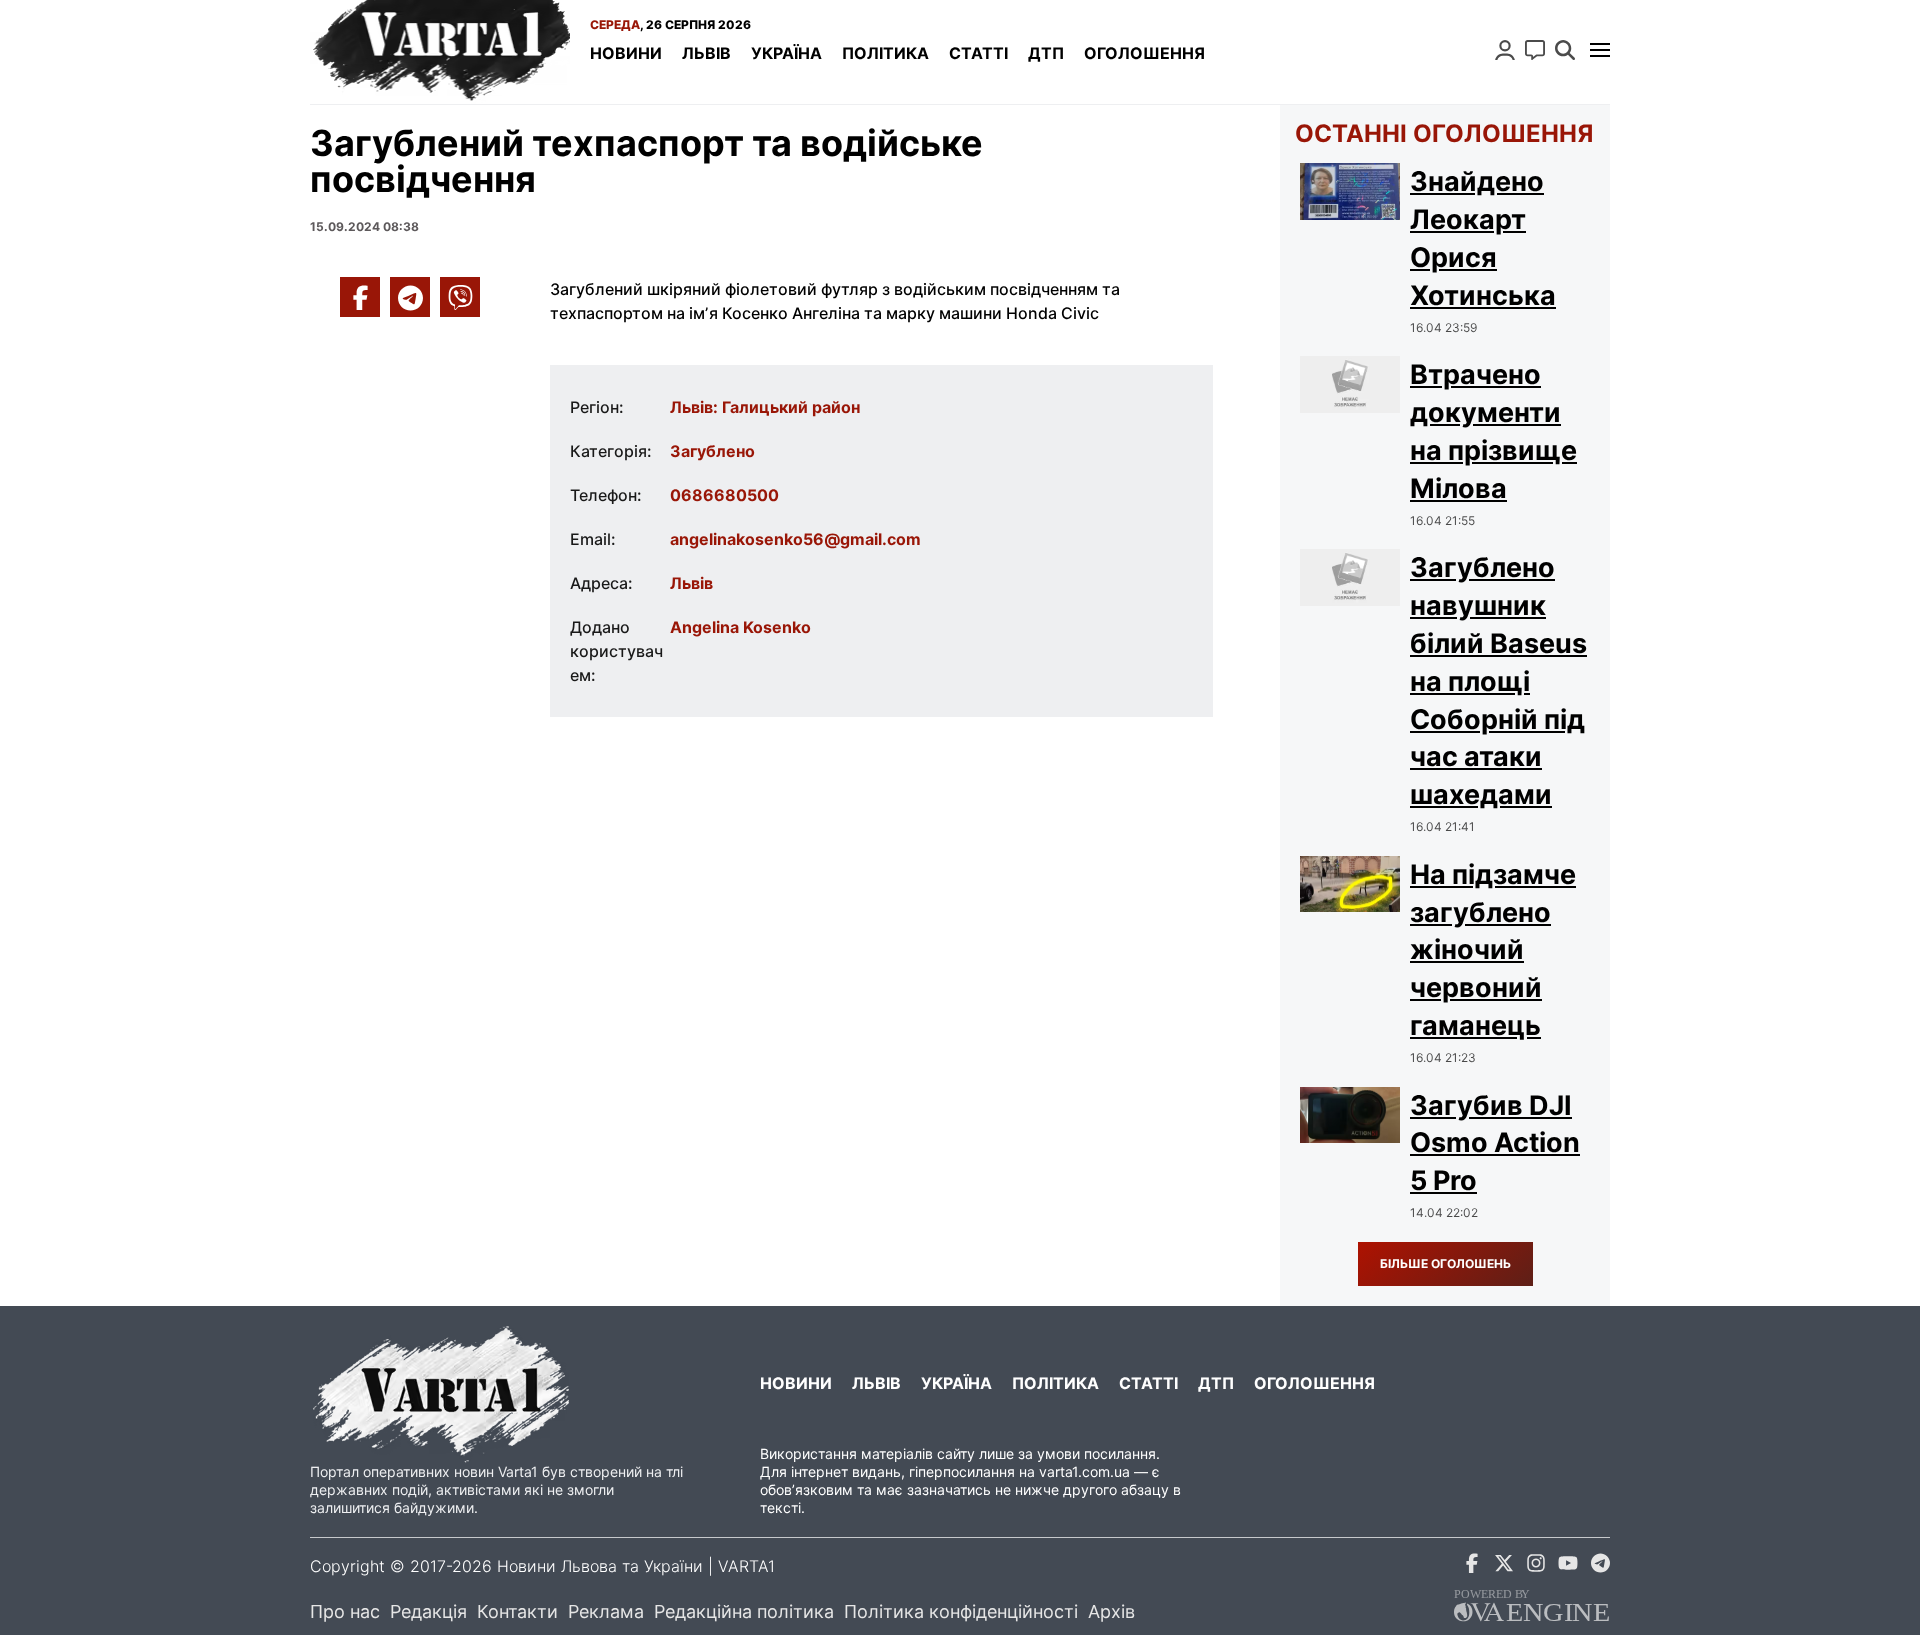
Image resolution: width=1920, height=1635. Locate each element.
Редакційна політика (744, 1611)
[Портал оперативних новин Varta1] (440, 52)
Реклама (606, 1611)
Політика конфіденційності (961, 1611)
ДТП (1046, 53)
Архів (1111, 1611)
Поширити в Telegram (410, 297)
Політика (885, 53)
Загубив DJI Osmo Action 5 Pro (1495, 1143)
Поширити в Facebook (360, 297)
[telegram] (1600, 1566)
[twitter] (1504, 1566)
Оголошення (1144, 53)
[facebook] (1472, 1566)
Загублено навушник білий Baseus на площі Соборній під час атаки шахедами (1498, 681)
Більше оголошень (1445, 1263)
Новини (626, 53)
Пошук (1565, 50)
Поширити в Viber (460, 297)
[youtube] (1568, 1566)
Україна (786, 53)
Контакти (517, 1611)
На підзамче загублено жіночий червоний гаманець (1493, 950)
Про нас (345, 1611)
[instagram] (1536, 1566)
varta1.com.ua (1084, 1471)
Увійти (1505, 50)
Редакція (428, 1611)
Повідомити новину (1535, 50)
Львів (706, 53)
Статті (978, 53)
